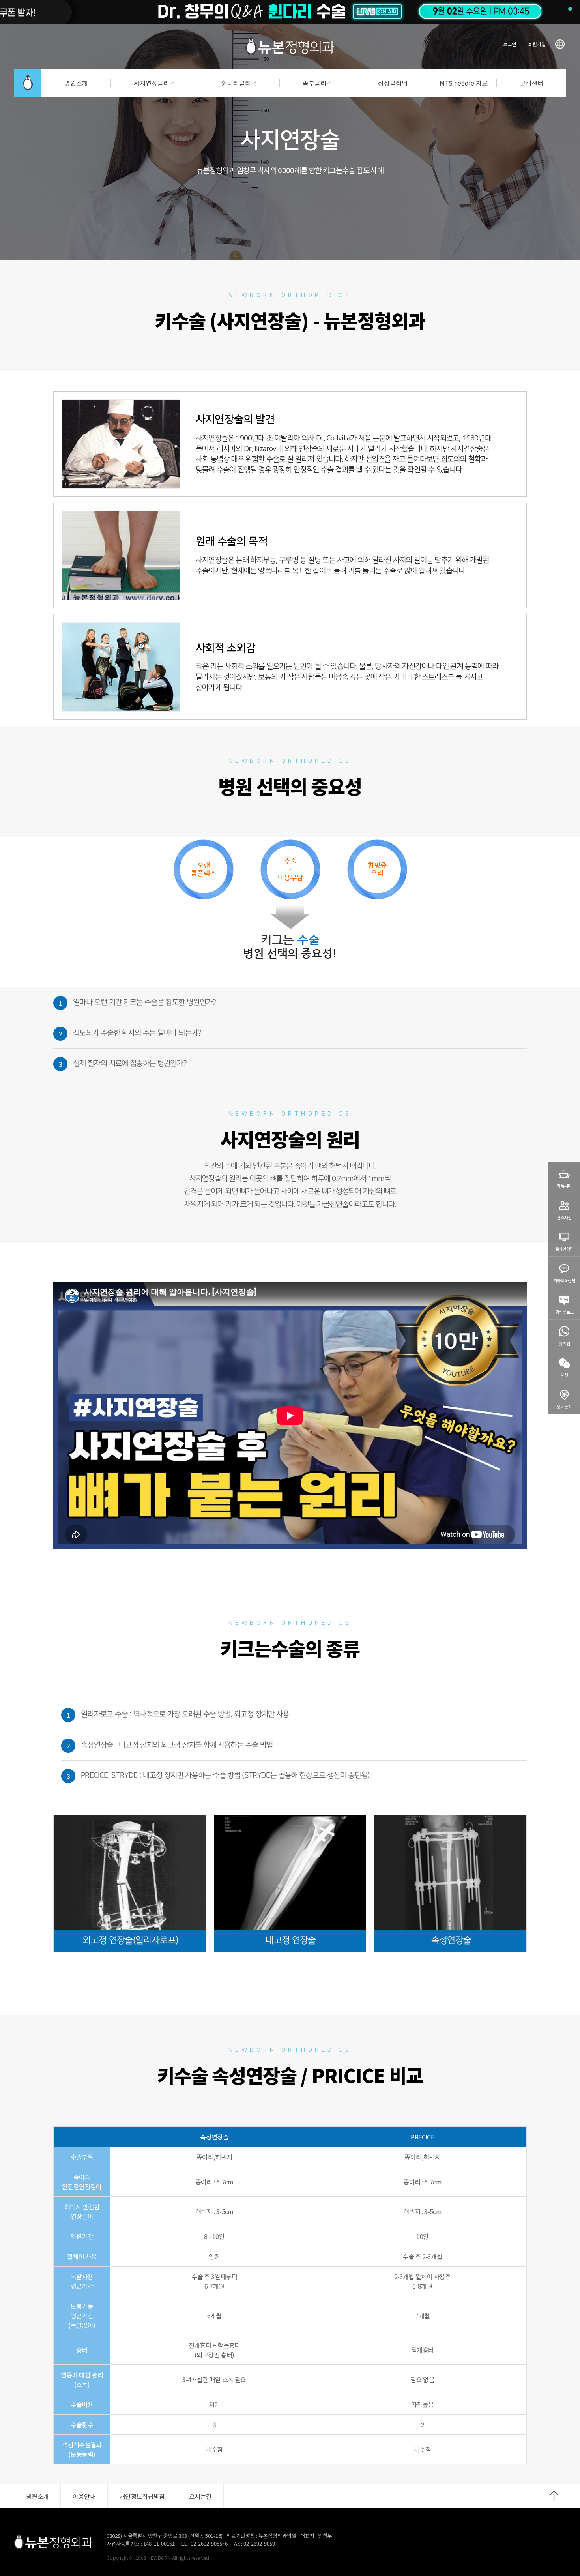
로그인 (510, 44)
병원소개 (76, 83)
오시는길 (564, 1407)
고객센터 (531, 83)
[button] (570, 9)
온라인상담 (564, 1249)
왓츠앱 (564, 1343)
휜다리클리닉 (239, 83)
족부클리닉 (317, 83)
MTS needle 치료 (464, 83)
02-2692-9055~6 (209, 2543)
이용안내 (84, 2496)
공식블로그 (564, 1312)
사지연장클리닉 (154, 83)
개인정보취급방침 (142, 2496)
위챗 (564, 1375)
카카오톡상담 (564, 1280)
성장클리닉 (393, 83)
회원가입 (537, 44)
